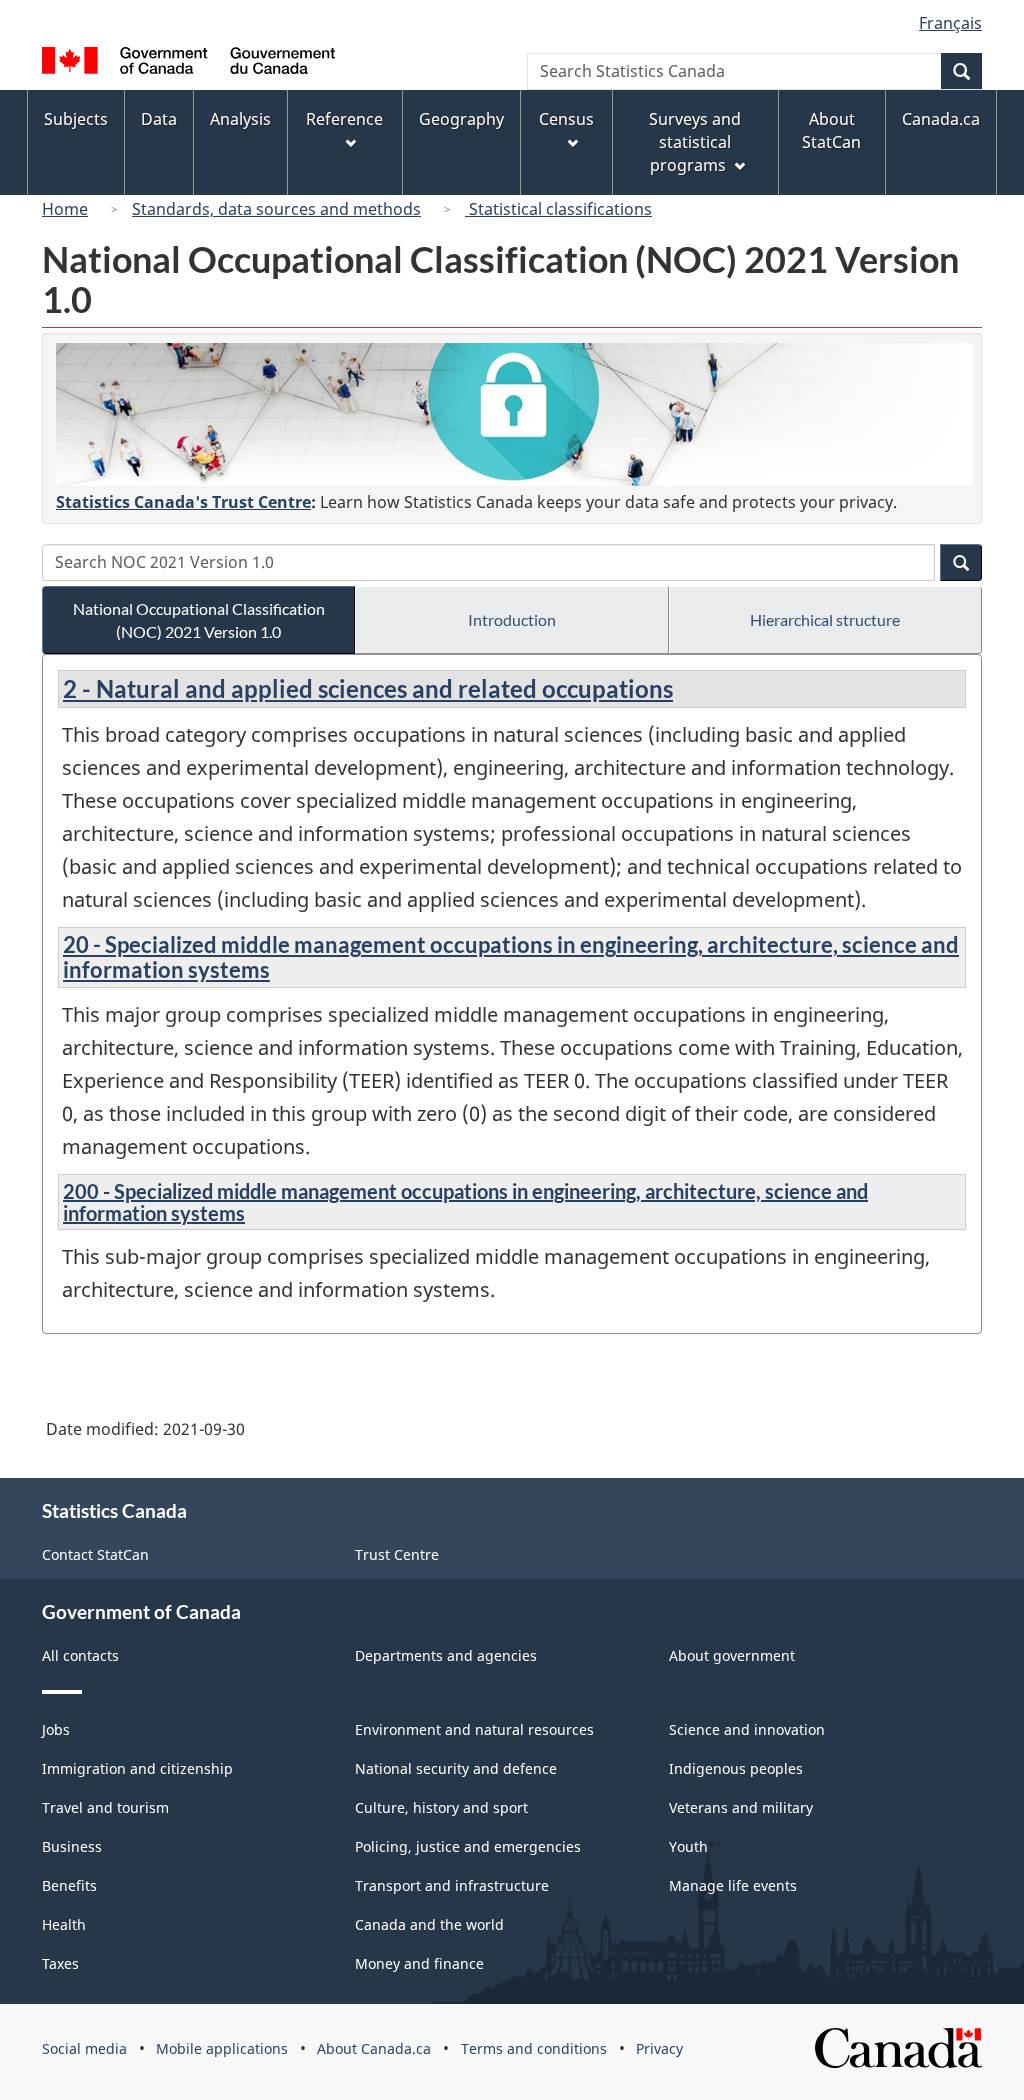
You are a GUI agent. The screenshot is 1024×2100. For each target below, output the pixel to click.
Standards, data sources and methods (276, 209)
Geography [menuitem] (461, 119)
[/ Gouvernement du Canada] (188, 63)
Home (65, 209)
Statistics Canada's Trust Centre (183, 502)
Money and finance (419, 1963)
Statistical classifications (558, 209)
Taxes (60, 1963)
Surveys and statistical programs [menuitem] (695, 142)
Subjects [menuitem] (76, 119)
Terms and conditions (534, 2048)
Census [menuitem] (566, 119)
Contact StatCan (95, 1554)
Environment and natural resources (474, 1729)
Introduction (512, 619)
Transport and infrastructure (452, 1885)
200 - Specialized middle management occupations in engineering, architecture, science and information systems (465, 1202)
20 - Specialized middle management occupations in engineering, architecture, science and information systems (511, 956)
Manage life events (733, 1885)
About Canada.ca (374, 2048)
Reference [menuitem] (344, 119)
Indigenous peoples (736, 1768)
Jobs (56, 1729)
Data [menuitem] (159, 119)
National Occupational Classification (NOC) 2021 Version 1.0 (199, 620)
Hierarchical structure (825, 619)
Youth (688, 1846)
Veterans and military (741, 1807)
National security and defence (456, 1768)
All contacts (80, 1655)
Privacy (659, 2048)
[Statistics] (514, 414)
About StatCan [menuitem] (831, 130)
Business (72, 1846)
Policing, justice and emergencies (468, 1846)
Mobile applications (222, 2048)
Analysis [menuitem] (240, 119)
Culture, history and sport (441, 1807)
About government (732, 1655)
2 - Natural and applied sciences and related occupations (368, 688)
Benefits (69, 1885)
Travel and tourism (105, 1807)
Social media (84, 2048)
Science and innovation (747, 1729)
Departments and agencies (446, 1655)
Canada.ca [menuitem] (941, 119)
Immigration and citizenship (137, 1768)
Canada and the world (429, 1924)
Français (950, 23)
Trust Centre (397, 1554)
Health (64, 1924)
